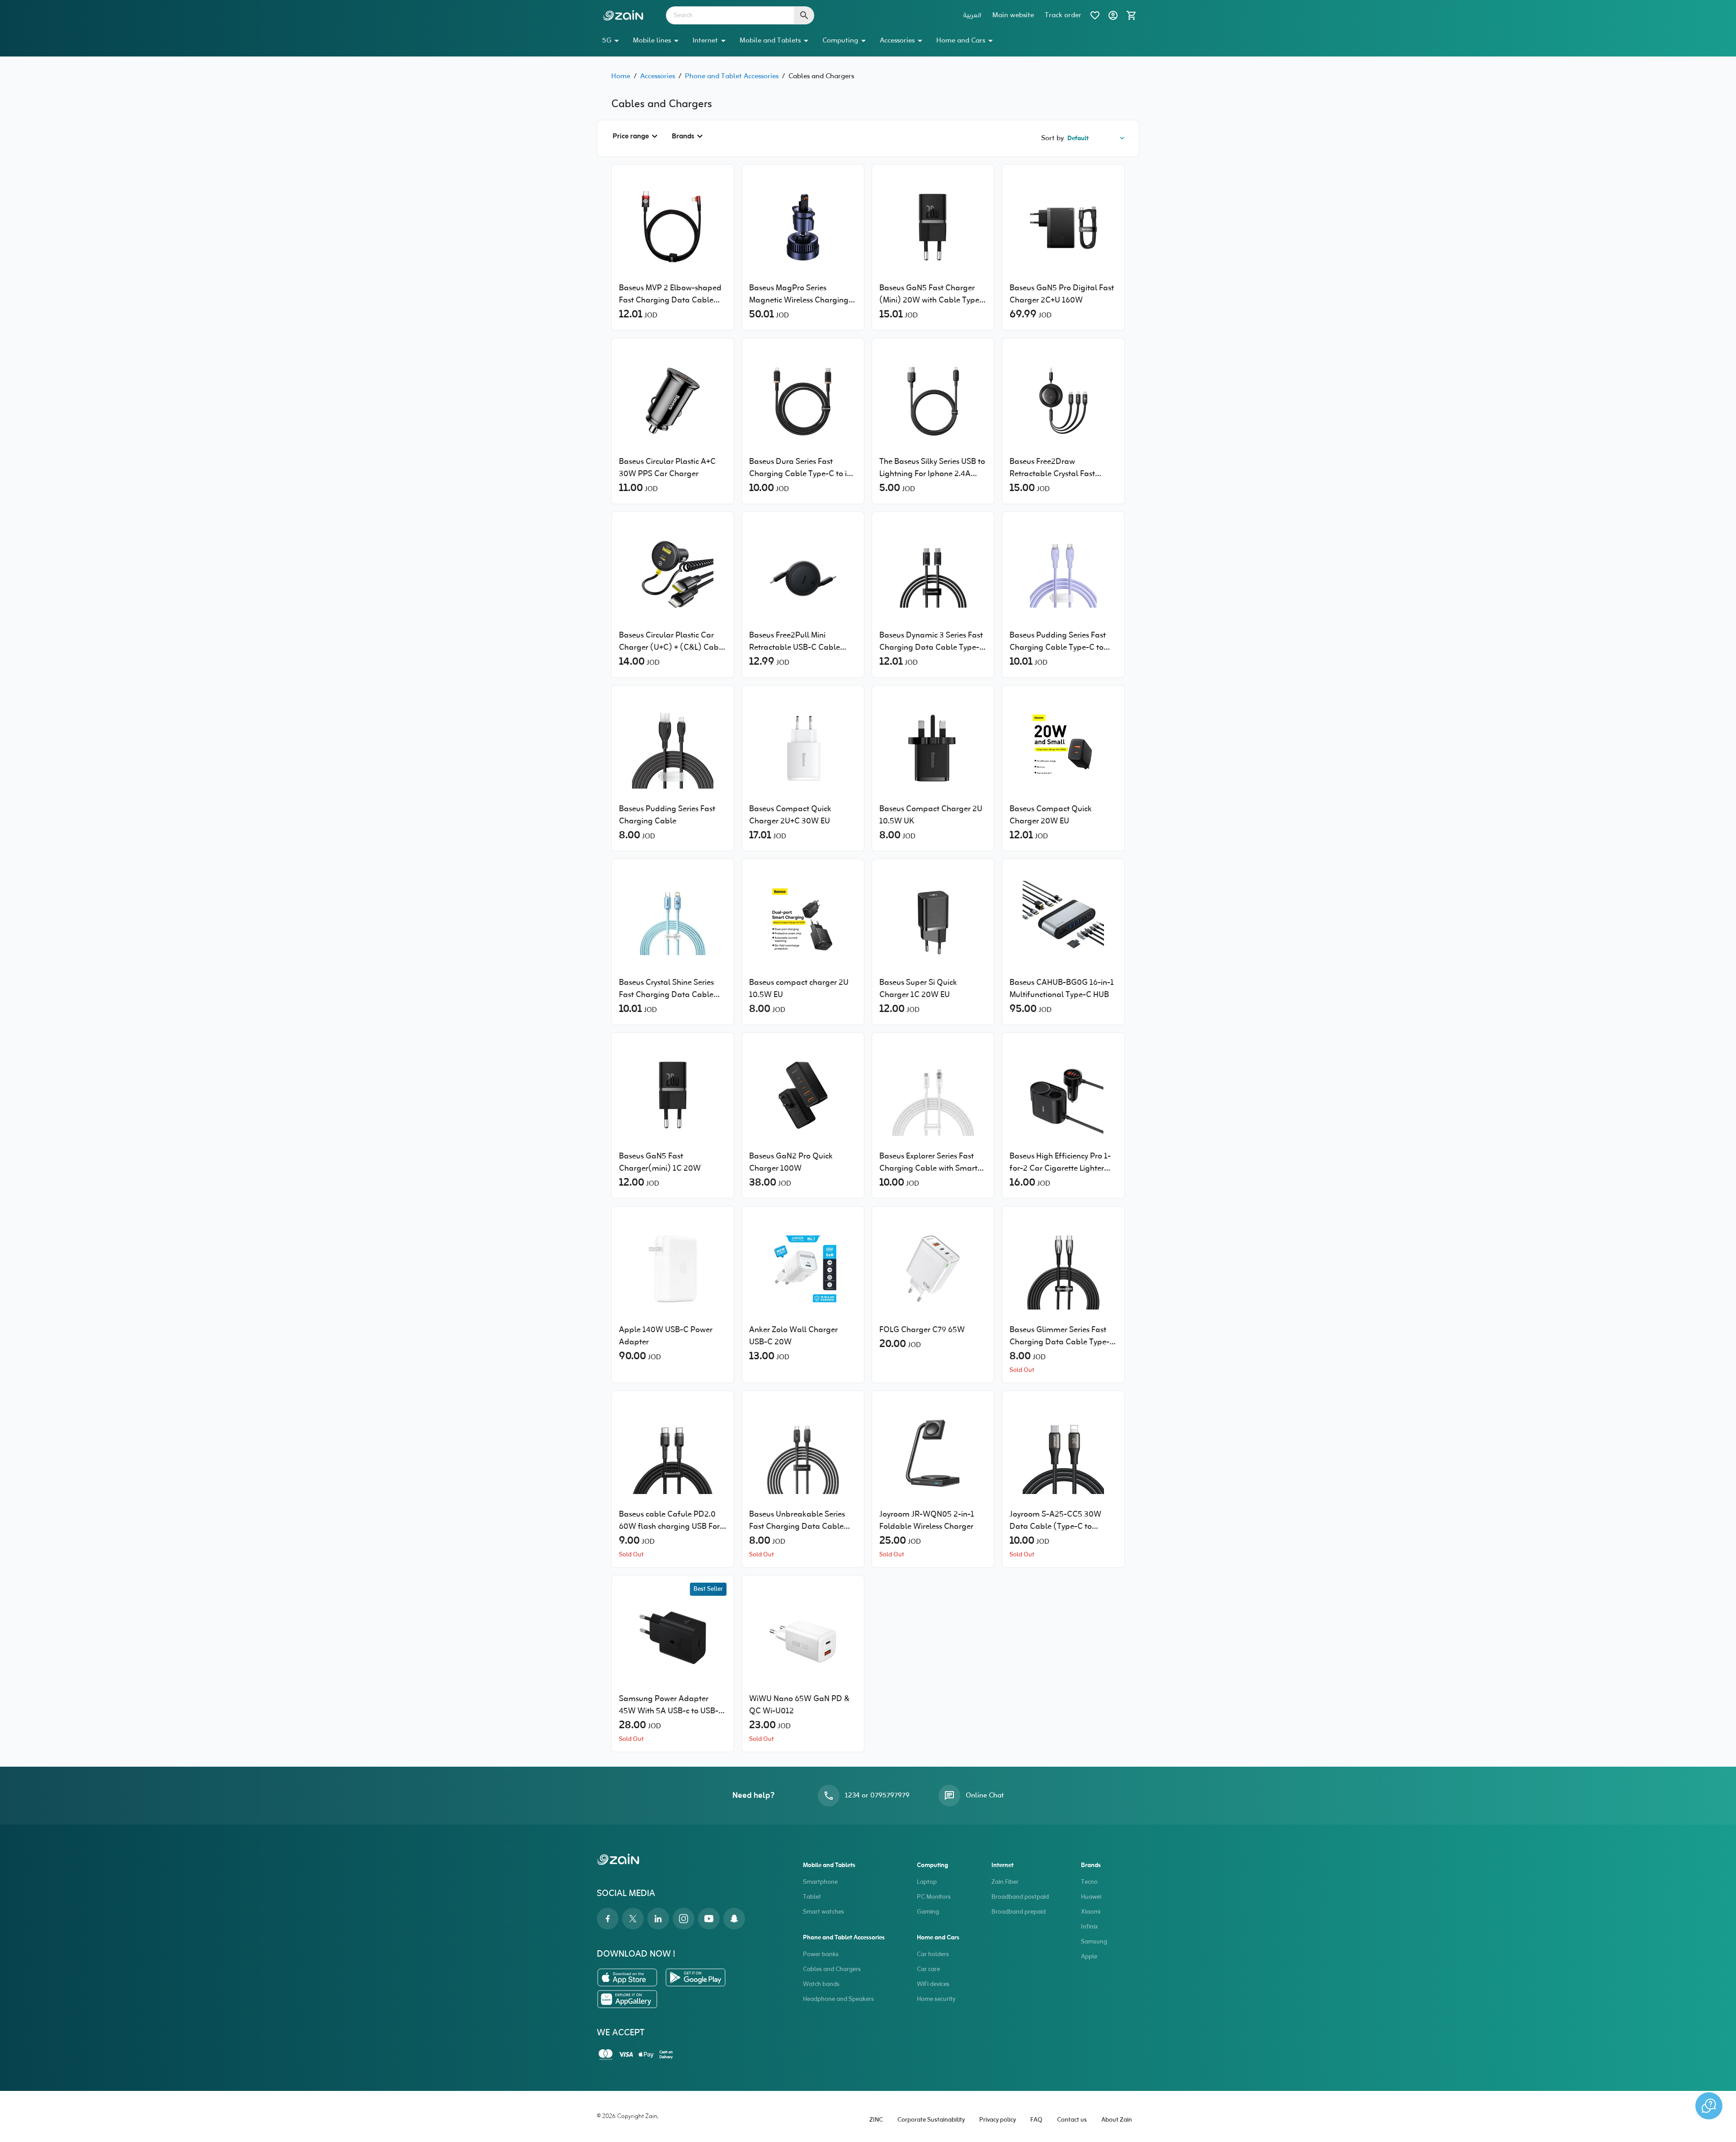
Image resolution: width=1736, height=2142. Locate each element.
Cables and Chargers (832, 1969)
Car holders (933, 1955)
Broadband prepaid (1019, 1912)
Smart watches (823, 1912)
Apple (1089, 1957)
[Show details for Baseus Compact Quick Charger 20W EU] (1063, 748)
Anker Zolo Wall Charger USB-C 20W (793, 1336)
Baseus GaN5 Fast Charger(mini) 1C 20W (660, 1163)
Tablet (812, 1897)
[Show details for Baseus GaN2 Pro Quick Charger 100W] (803, 1095)
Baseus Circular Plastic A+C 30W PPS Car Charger (667, 468)
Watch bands (821, 1984)
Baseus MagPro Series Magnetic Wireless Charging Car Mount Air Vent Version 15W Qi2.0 (799, 294)
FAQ (1036, 2120)
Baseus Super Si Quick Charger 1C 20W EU (918, 989)
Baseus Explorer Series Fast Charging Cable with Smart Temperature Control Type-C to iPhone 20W (931, 1163)
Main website (1013, 15)
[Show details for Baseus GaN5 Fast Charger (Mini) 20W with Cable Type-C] (933, 227)
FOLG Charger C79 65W (922, 1330)
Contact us (1072, 2120)
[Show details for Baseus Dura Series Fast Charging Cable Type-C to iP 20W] (803, 401)
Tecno (1089, 1882)
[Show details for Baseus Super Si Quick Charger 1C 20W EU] (933, 922)
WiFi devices (933, 1984)
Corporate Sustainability (931, 2120)
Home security (936, 1999)
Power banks (821, 1955)
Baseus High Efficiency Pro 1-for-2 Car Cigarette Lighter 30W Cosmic (1060, 1163)
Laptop (927, 1882)
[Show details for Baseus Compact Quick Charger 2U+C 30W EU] (803, 748)
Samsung (1094, 1942)
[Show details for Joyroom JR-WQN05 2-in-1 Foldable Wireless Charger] (933, 1453)
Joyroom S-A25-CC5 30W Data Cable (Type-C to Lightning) (1055, 1521)
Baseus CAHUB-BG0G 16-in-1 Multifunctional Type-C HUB (1062, 989)
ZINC (876, 2120)
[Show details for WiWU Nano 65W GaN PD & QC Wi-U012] (803, 1638)
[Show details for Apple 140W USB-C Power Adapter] (673, 1269)
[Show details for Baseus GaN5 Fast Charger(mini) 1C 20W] (673, 1095)
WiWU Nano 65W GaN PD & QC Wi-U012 (799, 1705)
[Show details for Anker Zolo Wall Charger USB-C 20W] (803, 1269)
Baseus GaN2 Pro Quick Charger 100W (791, 1163)
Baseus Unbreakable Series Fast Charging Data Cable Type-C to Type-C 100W (797, 1521)
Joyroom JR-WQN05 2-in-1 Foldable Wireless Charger (927, 1521)
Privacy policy (998, 2120)
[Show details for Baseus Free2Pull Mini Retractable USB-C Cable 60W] (803, 574)
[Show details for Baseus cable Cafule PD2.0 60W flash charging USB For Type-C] (673, 1453)
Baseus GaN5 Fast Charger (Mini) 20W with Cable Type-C (931, 294)
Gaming (928, 1912)
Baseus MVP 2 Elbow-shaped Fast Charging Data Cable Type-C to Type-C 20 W (670, 294)
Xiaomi (1091, 1912)
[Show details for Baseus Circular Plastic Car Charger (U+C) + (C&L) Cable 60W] (673, 574)
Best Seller (708, 1589)
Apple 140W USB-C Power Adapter (666, 1336)
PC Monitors (934, 1897)
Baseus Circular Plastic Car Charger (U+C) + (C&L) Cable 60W (672, 642)
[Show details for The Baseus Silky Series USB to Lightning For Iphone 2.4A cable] (933, 401)
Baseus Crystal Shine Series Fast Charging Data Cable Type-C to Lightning (666, 989)
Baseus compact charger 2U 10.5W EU (799, 989)
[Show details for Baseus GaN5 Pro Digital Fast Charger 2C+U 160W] (1063, 227)
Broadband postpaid (1020, 1897)
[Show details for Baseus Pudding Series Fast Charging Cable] (673, 748)
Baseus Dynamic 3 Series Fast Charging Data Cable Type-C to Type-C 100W (932, 642)
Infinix (1089, 1927)
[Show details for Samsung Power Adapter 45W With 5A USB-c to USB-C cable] (673, 1638)
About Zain (1117, 2120)
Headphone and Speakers (838, 1999)
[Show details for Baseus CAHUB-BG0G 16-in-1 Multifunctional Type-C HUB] (1063, 922)
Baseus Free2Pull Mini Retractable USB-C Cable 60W (795, 642)
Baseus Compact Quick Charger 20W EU (1051, 815)
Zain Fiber (1005, 1882)
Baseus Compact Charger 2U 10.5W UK (931, 815)
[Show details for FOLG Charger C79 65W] (933, 1269)
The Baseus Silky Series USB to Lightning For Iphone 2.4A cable (932, 468)
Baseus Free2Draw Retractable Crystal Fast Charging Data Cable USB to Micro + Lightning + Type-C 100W (1061, 468)
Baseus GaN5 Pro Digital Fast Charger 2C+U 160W (1062, 294)
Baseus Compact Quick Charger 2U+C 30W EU (790, 815)
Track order (1063, 15)
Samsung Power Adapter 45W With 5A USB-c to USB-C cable (671, 1705)
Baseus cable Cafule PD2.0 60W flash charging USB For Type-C (669, 1521)
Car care (928, 1969)
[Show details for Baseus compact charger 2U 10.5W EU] (803, 922)
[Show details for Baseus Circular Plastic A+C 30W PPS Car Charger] (673, 401)
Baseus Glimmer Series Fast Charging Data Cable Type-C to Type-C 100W (1062, 1336)
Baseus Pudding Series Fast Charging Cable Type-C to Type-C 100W (1058, 642)
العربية (972, 15)
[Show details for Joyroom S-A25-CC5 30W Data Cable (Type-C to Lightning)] (1063, 1453)
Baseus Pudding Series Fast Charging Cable (667, 815)
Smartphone (820, 1882)
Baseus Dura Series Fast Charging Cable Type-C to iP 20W (800, 468)
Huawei (1091, 1897)
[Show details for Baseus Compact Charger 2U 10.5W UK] (933, 748)
